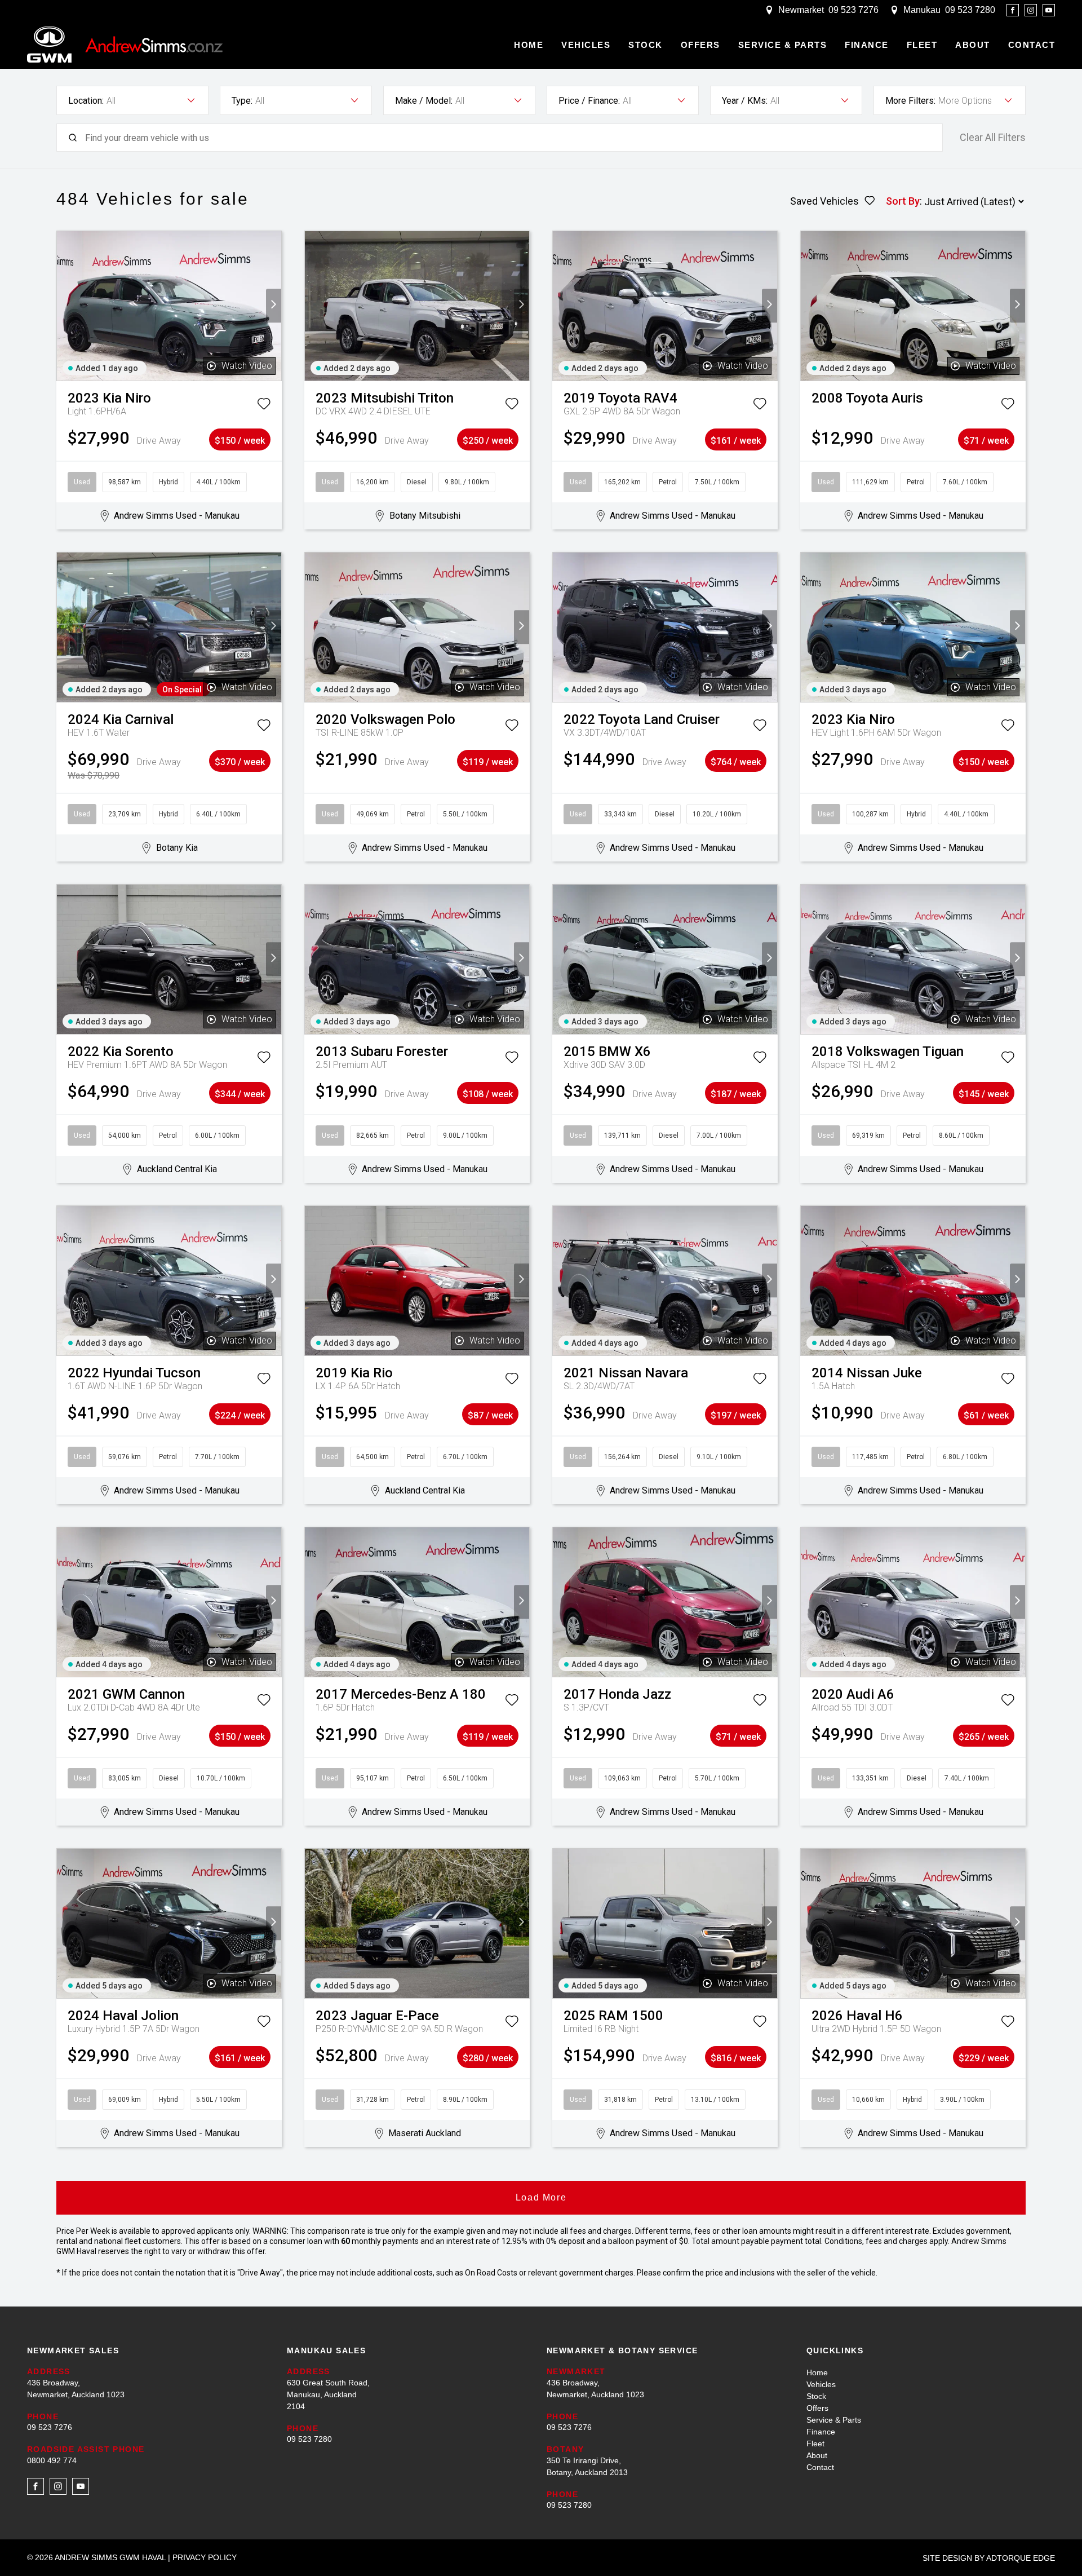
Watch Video (247, 366)
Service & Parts (783, 45)
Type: (242, 101)
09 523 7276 (853, 10)
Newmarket (801, 10)
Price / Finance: (589, 101)
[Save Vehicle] (264, 406)
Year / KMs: (745, 101)
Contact (1032, 45)
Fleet (922, 45)
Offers (700, 45)
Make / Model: (424, 101)
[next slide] (274, 306)
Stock (646, 45)
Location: (86, 101)
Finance (867, 45)
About (973, 45)
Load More (541, 2197)
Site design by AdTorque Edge (989, 2558)
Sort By (903, 201)
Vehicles (586, 45)
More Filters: (910, 101)
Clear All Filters (993, 138)
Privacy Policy (205, 2557)
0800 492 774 (52, 2460)
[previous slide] (65, 306)
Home (529, 45)
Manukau (922, 10)
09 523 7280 (970, 10)
